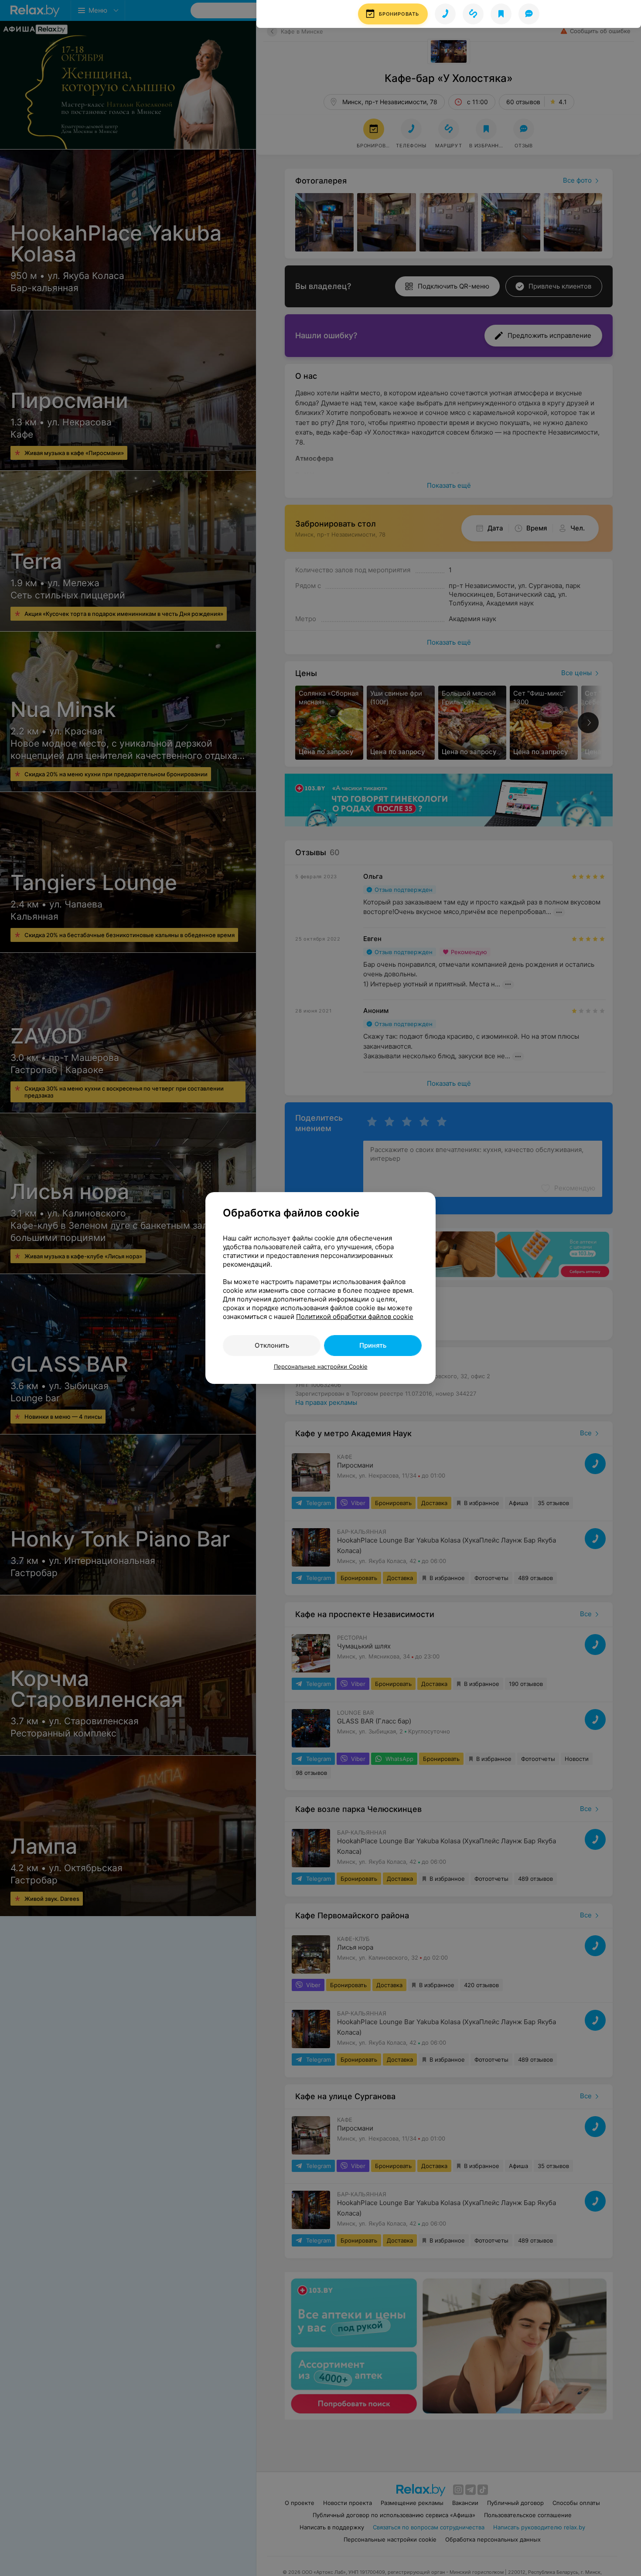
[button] (393, 14)
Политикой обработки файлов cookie (355, 1317)
